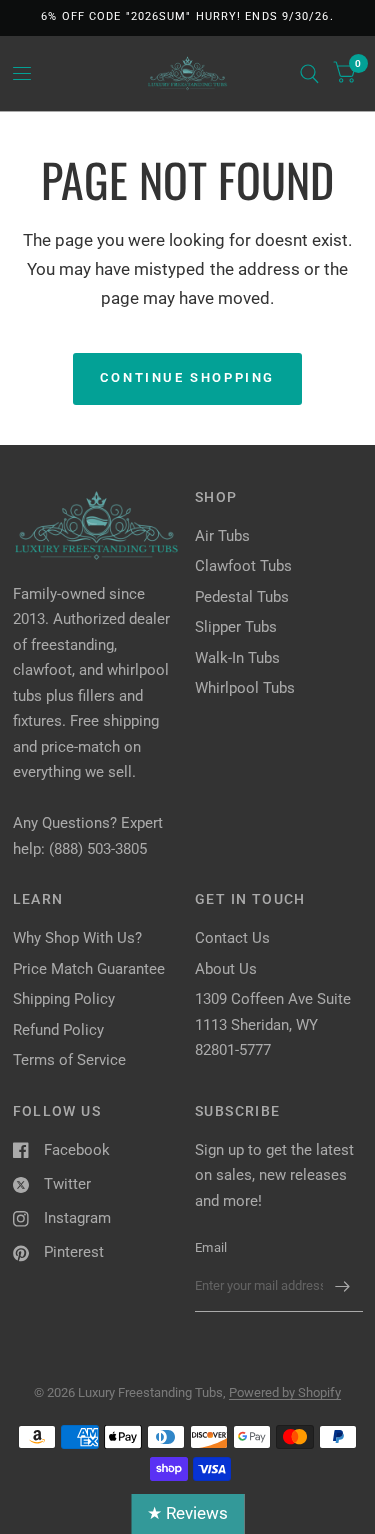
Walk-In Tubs (237, 658)
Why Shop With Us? (77, 938)
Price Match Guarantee (89, 969)
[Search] (309, 73)
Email (211, 1247)
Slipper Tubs (236, 627)
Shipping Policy (64, 999)
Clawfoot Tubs (243, 566)
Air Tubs (222, 536)
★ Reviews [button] (187, 1513)
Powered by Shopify (285, 1392)
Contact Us (232, 938)
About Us (226, 969)
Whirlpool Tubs (245, 688)
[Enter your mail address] (343, 1286)
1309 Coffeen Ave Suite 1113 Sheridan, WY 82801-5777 (273, 1024)
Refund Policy (58, 1030)
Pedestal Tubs (242, 597)
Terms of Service (69, 1060)
